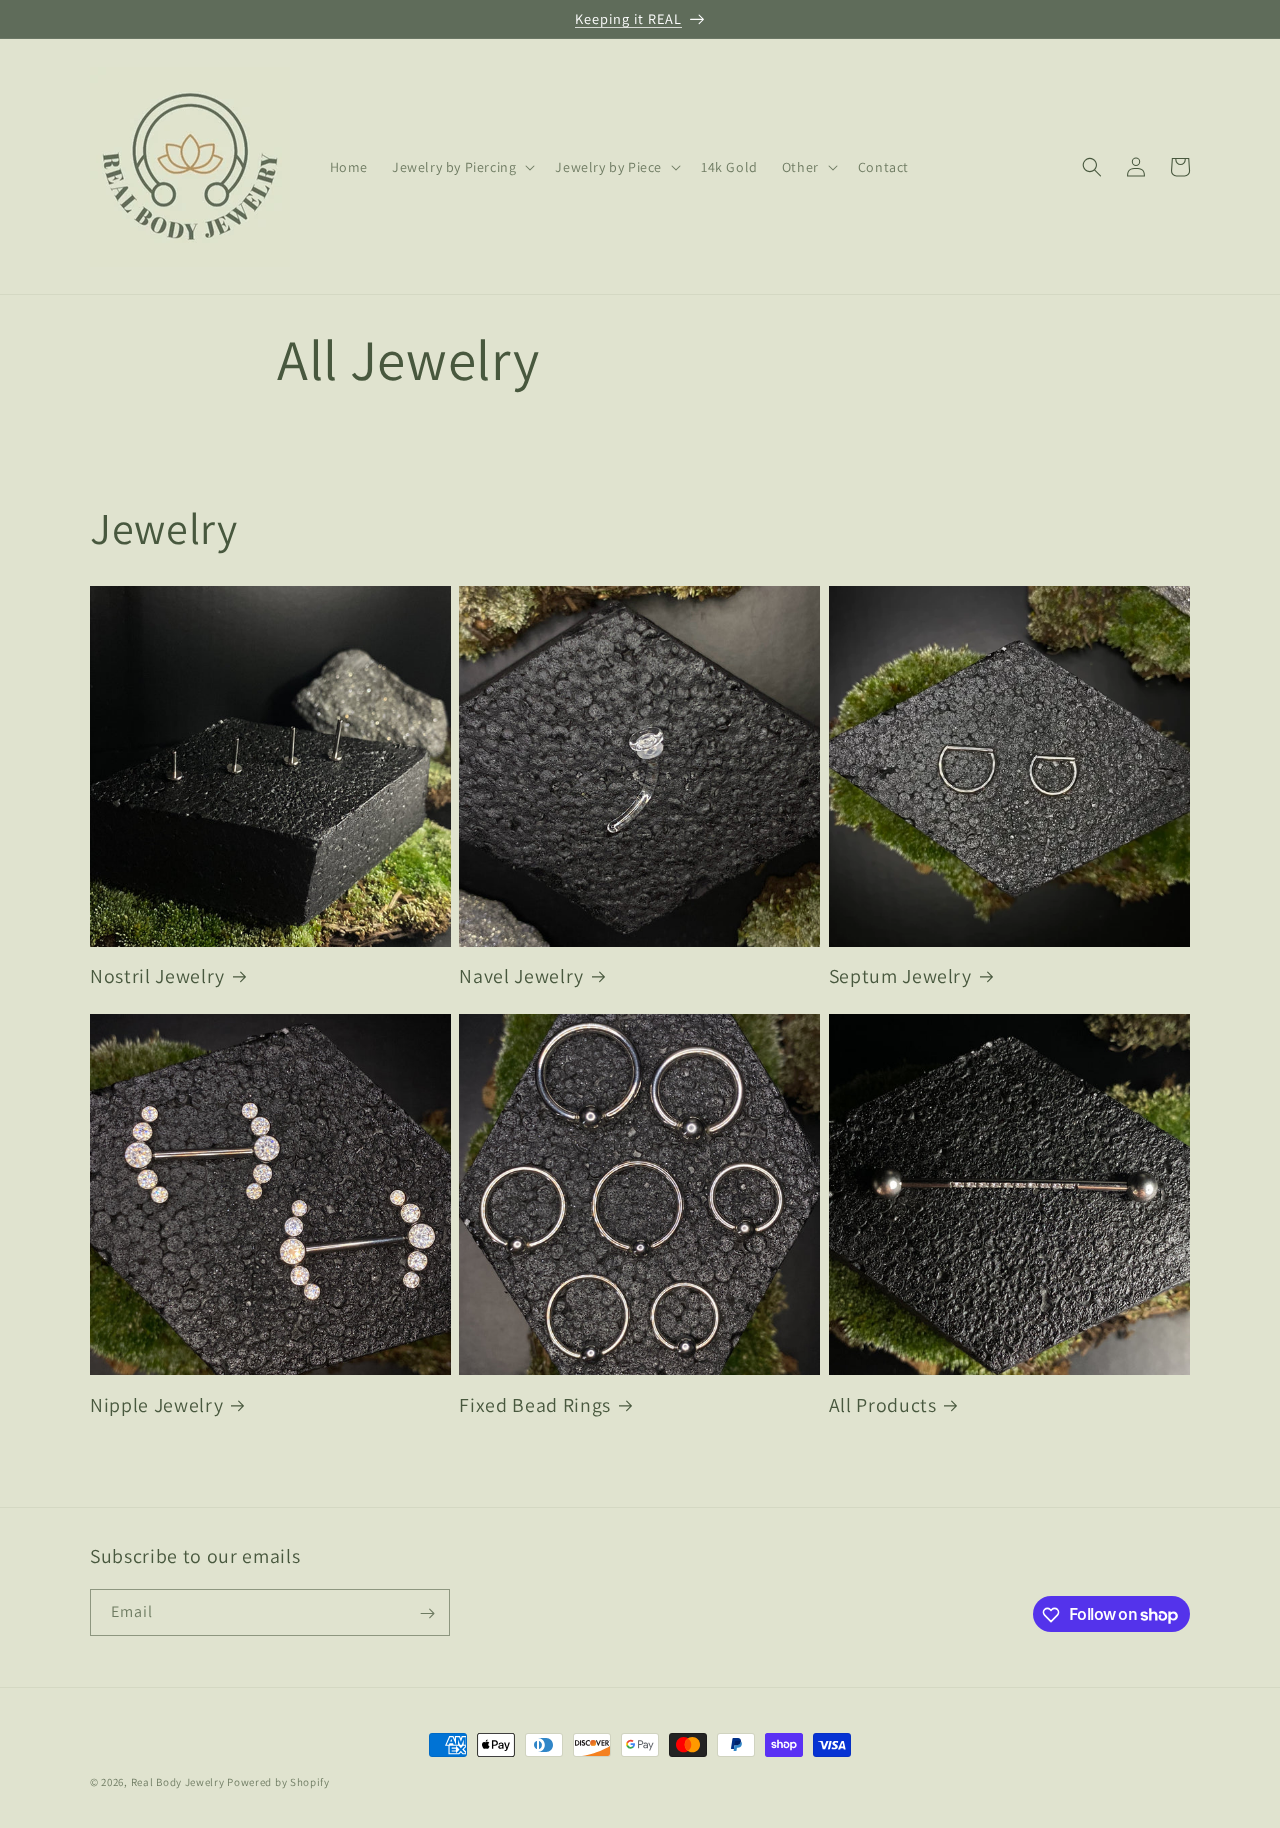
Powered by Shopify (278, 1782)
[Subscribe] (427, 1613)
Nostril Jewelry (157, 976)
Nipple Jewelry (156, 1405)
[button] (461, 167)
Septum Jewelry (900, 976)
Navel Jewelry (521, 976)
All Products (883, 1405)
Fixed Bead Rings (535, 1405)
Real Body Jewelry (178, 1782)
